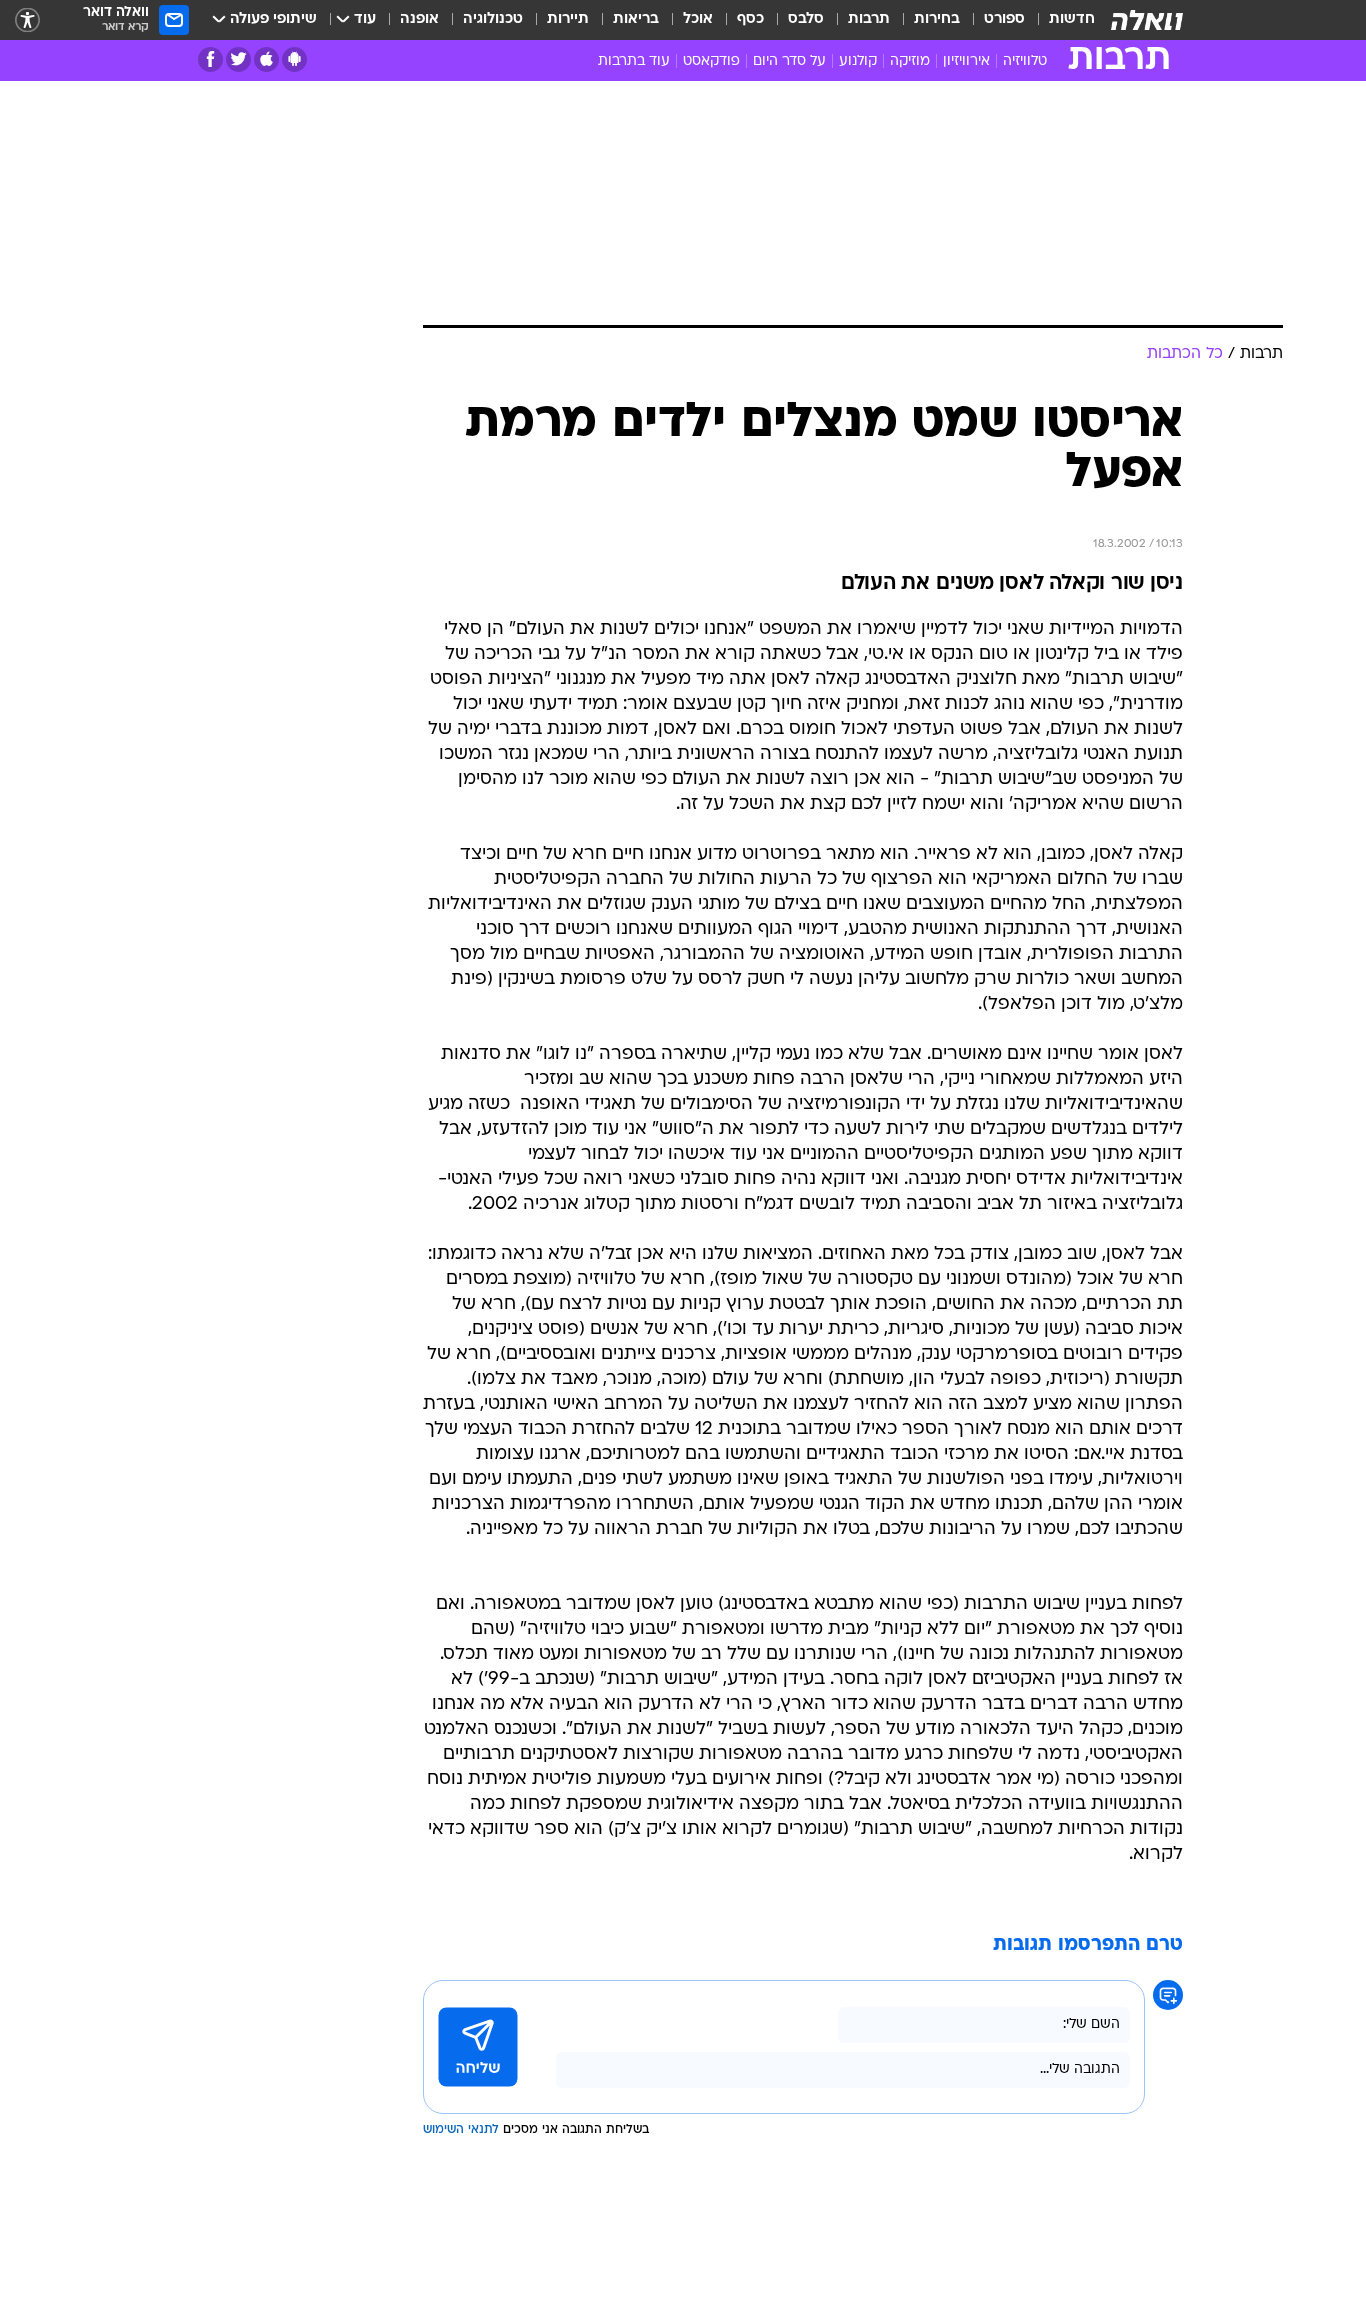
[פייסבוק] (210, 59)
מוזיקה (910, 61)
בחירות (937, 19)
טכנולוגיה (493, 19)
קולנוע (858, 61)
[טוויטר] (238, 59)
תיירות (568, 19)
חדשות (1072, 19)
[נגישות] (27, 20)
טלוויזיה (1025, 61)
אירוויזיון (966, 61)
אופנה (419, 19)
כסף (750, 19)
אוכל (698, 19)
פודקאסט (711, 61)
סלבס (806, 19)
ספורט (1004, 19)
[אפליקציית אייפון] (266, 59)
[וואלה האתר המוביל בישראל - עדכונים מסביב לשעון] (1147, 20)
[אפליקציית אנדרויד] (294, 59)
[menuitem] (1060, 20)
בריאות (636, 19)
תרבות (869, 19)
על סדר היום (789, 61)
